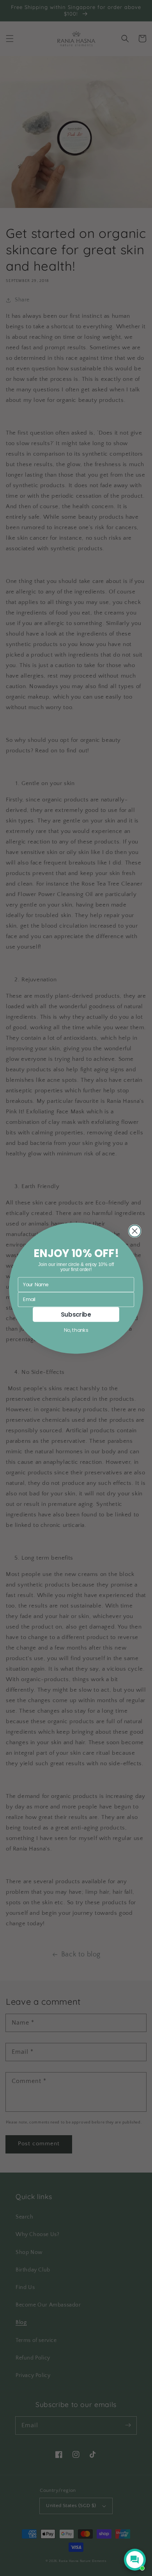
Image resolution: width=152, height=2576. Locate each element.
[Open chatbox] (135, 2560)
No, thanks (76, 1330)
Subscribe (76, 1314)
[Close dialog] (135, 1231)
